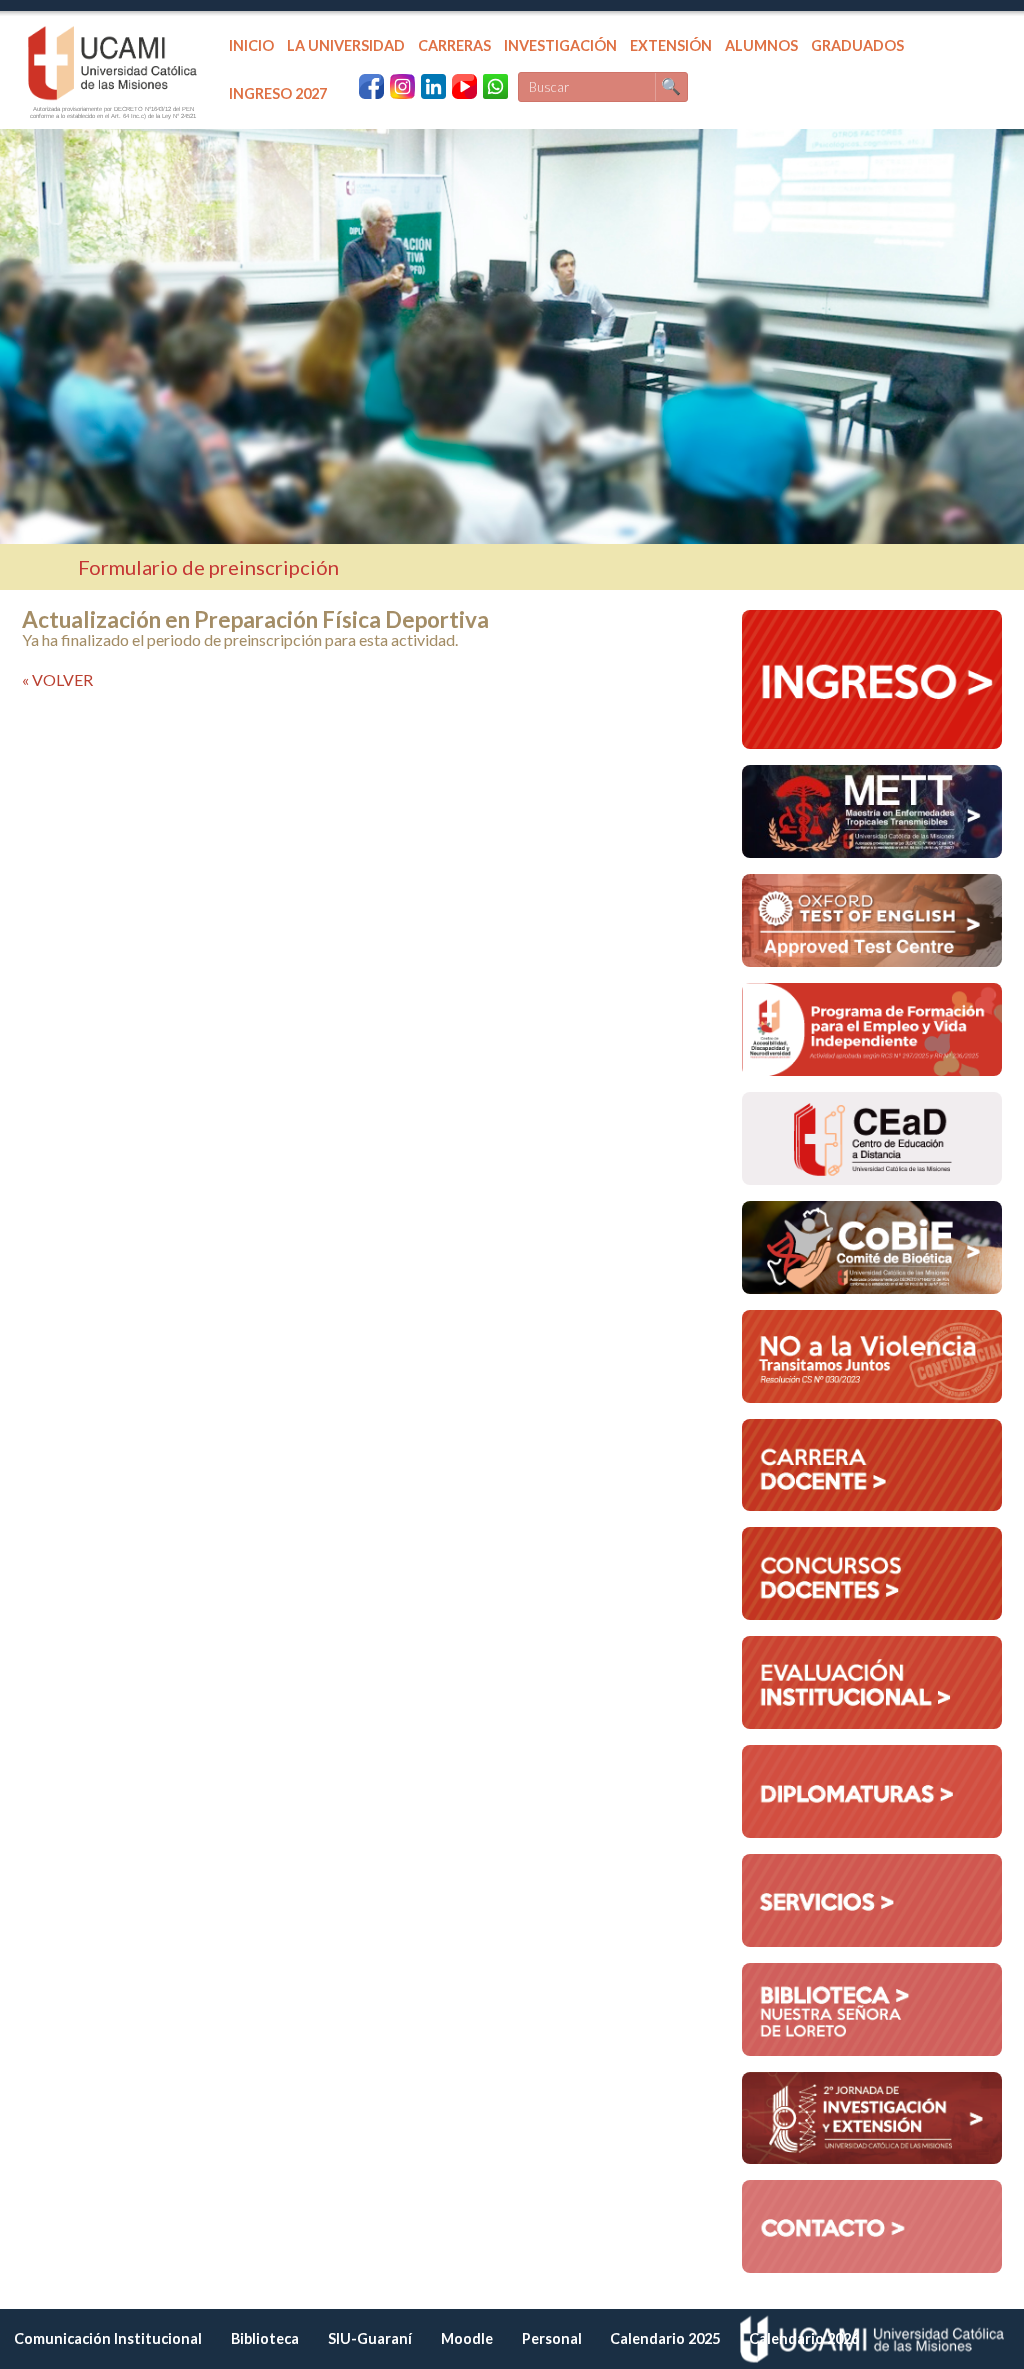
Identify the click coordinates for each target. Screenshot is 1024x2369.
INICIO (251, 45)
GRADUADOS (857, 45)
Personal (552, 2338)
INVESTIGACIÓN (560, 45)
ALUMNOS (761, 45)
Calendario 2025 (665, 2338)
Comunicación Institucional (108, 2338)
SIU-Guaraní (370, 2338)
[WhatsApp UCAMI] (495, 86)
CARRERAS (454, 45)
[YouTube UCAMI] (464, 86)
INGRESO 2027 (278, 93)
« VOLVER (57, 679)
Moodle (467, 2338)
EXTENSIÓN (671, 45)
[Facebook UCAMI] (371, 86)
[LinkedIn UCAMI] (433, 86)
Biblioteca (265, 2338)
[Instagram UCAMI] (402, 86)
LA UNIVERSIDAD (346, 45)
